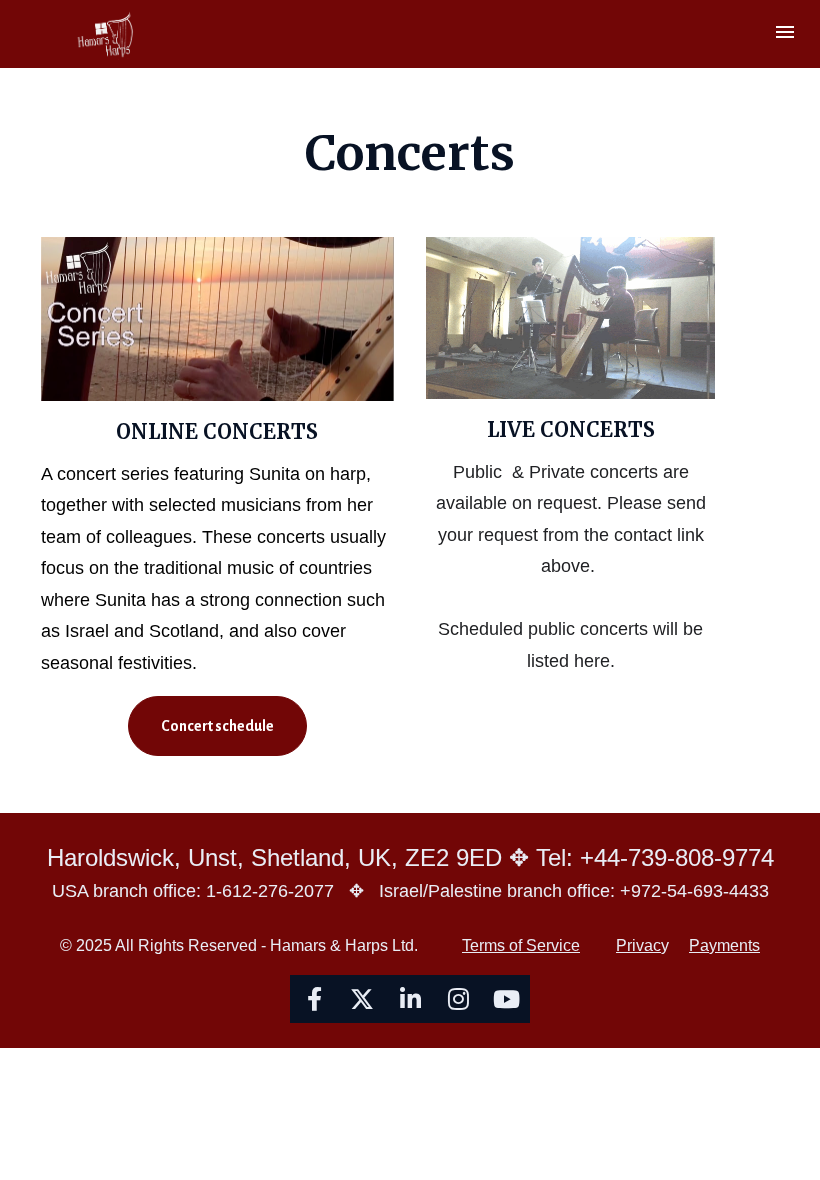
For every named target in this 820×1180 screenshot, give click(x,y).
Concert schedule (217, 726)
